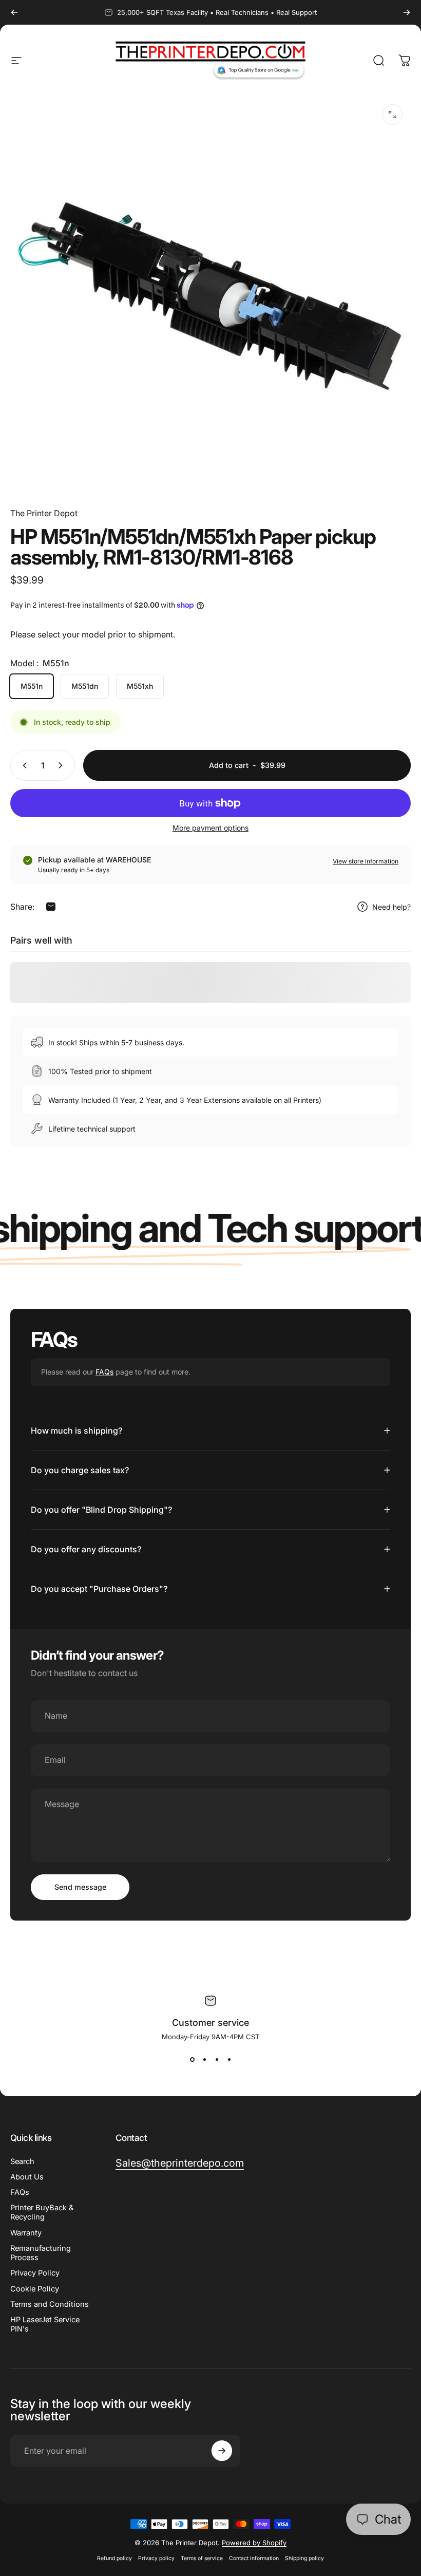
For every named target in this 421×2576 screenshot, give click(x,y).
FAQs (104, 1372)
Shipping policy (304, 2558)
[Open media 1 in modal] (392, 115)
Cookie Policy (35, 2289)
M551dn (85, 686)
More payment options (210, 828)
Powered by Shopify (254, 2543)
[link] (180, 2163)
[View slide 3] (217, 2059)
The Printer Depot (44, 513)
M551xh (140, 686)
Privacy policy (156, 2558)
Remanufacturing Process (41, 2253)
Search (22, 2161)
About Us (27, 2177)
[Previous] (14, 12)
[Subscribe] (222, 2451)
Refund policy (114, 2558)
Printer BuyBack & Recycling (42, 2212)
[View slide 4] (229, 2059)
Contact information (254, 2558)
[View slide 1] (192, 2059)
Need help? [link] (391, 907)
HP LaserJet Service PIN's (45, 2324)
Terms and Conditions (50, 2304)
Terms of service (202, 2558)
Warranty (26, 2233)
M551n (32, 686)
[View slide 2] (204, 2059)
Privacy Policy (35, 2273)
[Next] (407, 12)
